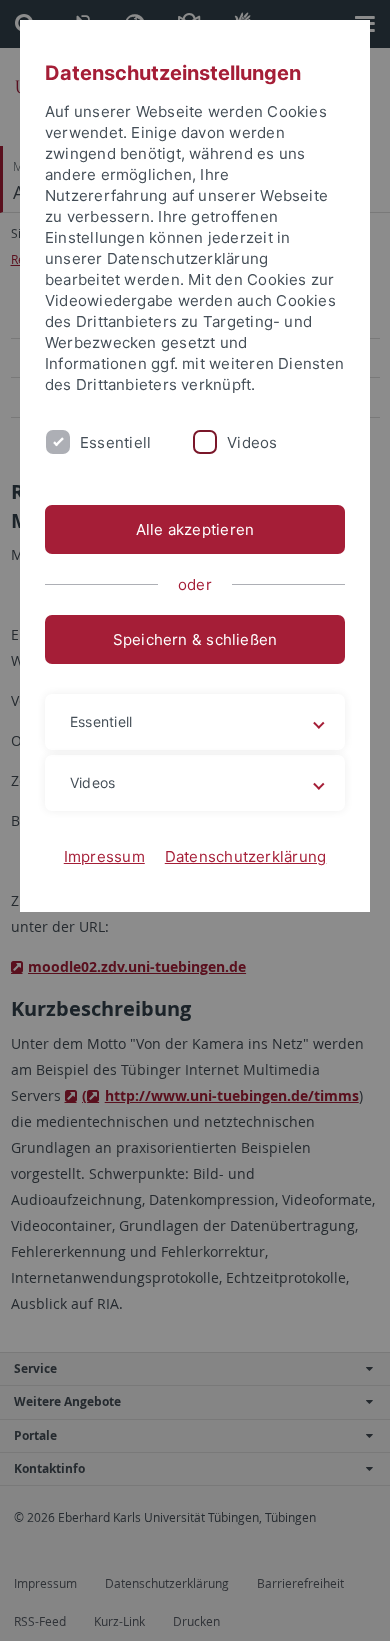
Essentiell (115, 442)
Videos (252, 442)
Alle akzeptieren (195, 529)
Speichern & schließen (195, 639)
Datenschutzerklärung (246, 856)
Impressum (104, 856)
